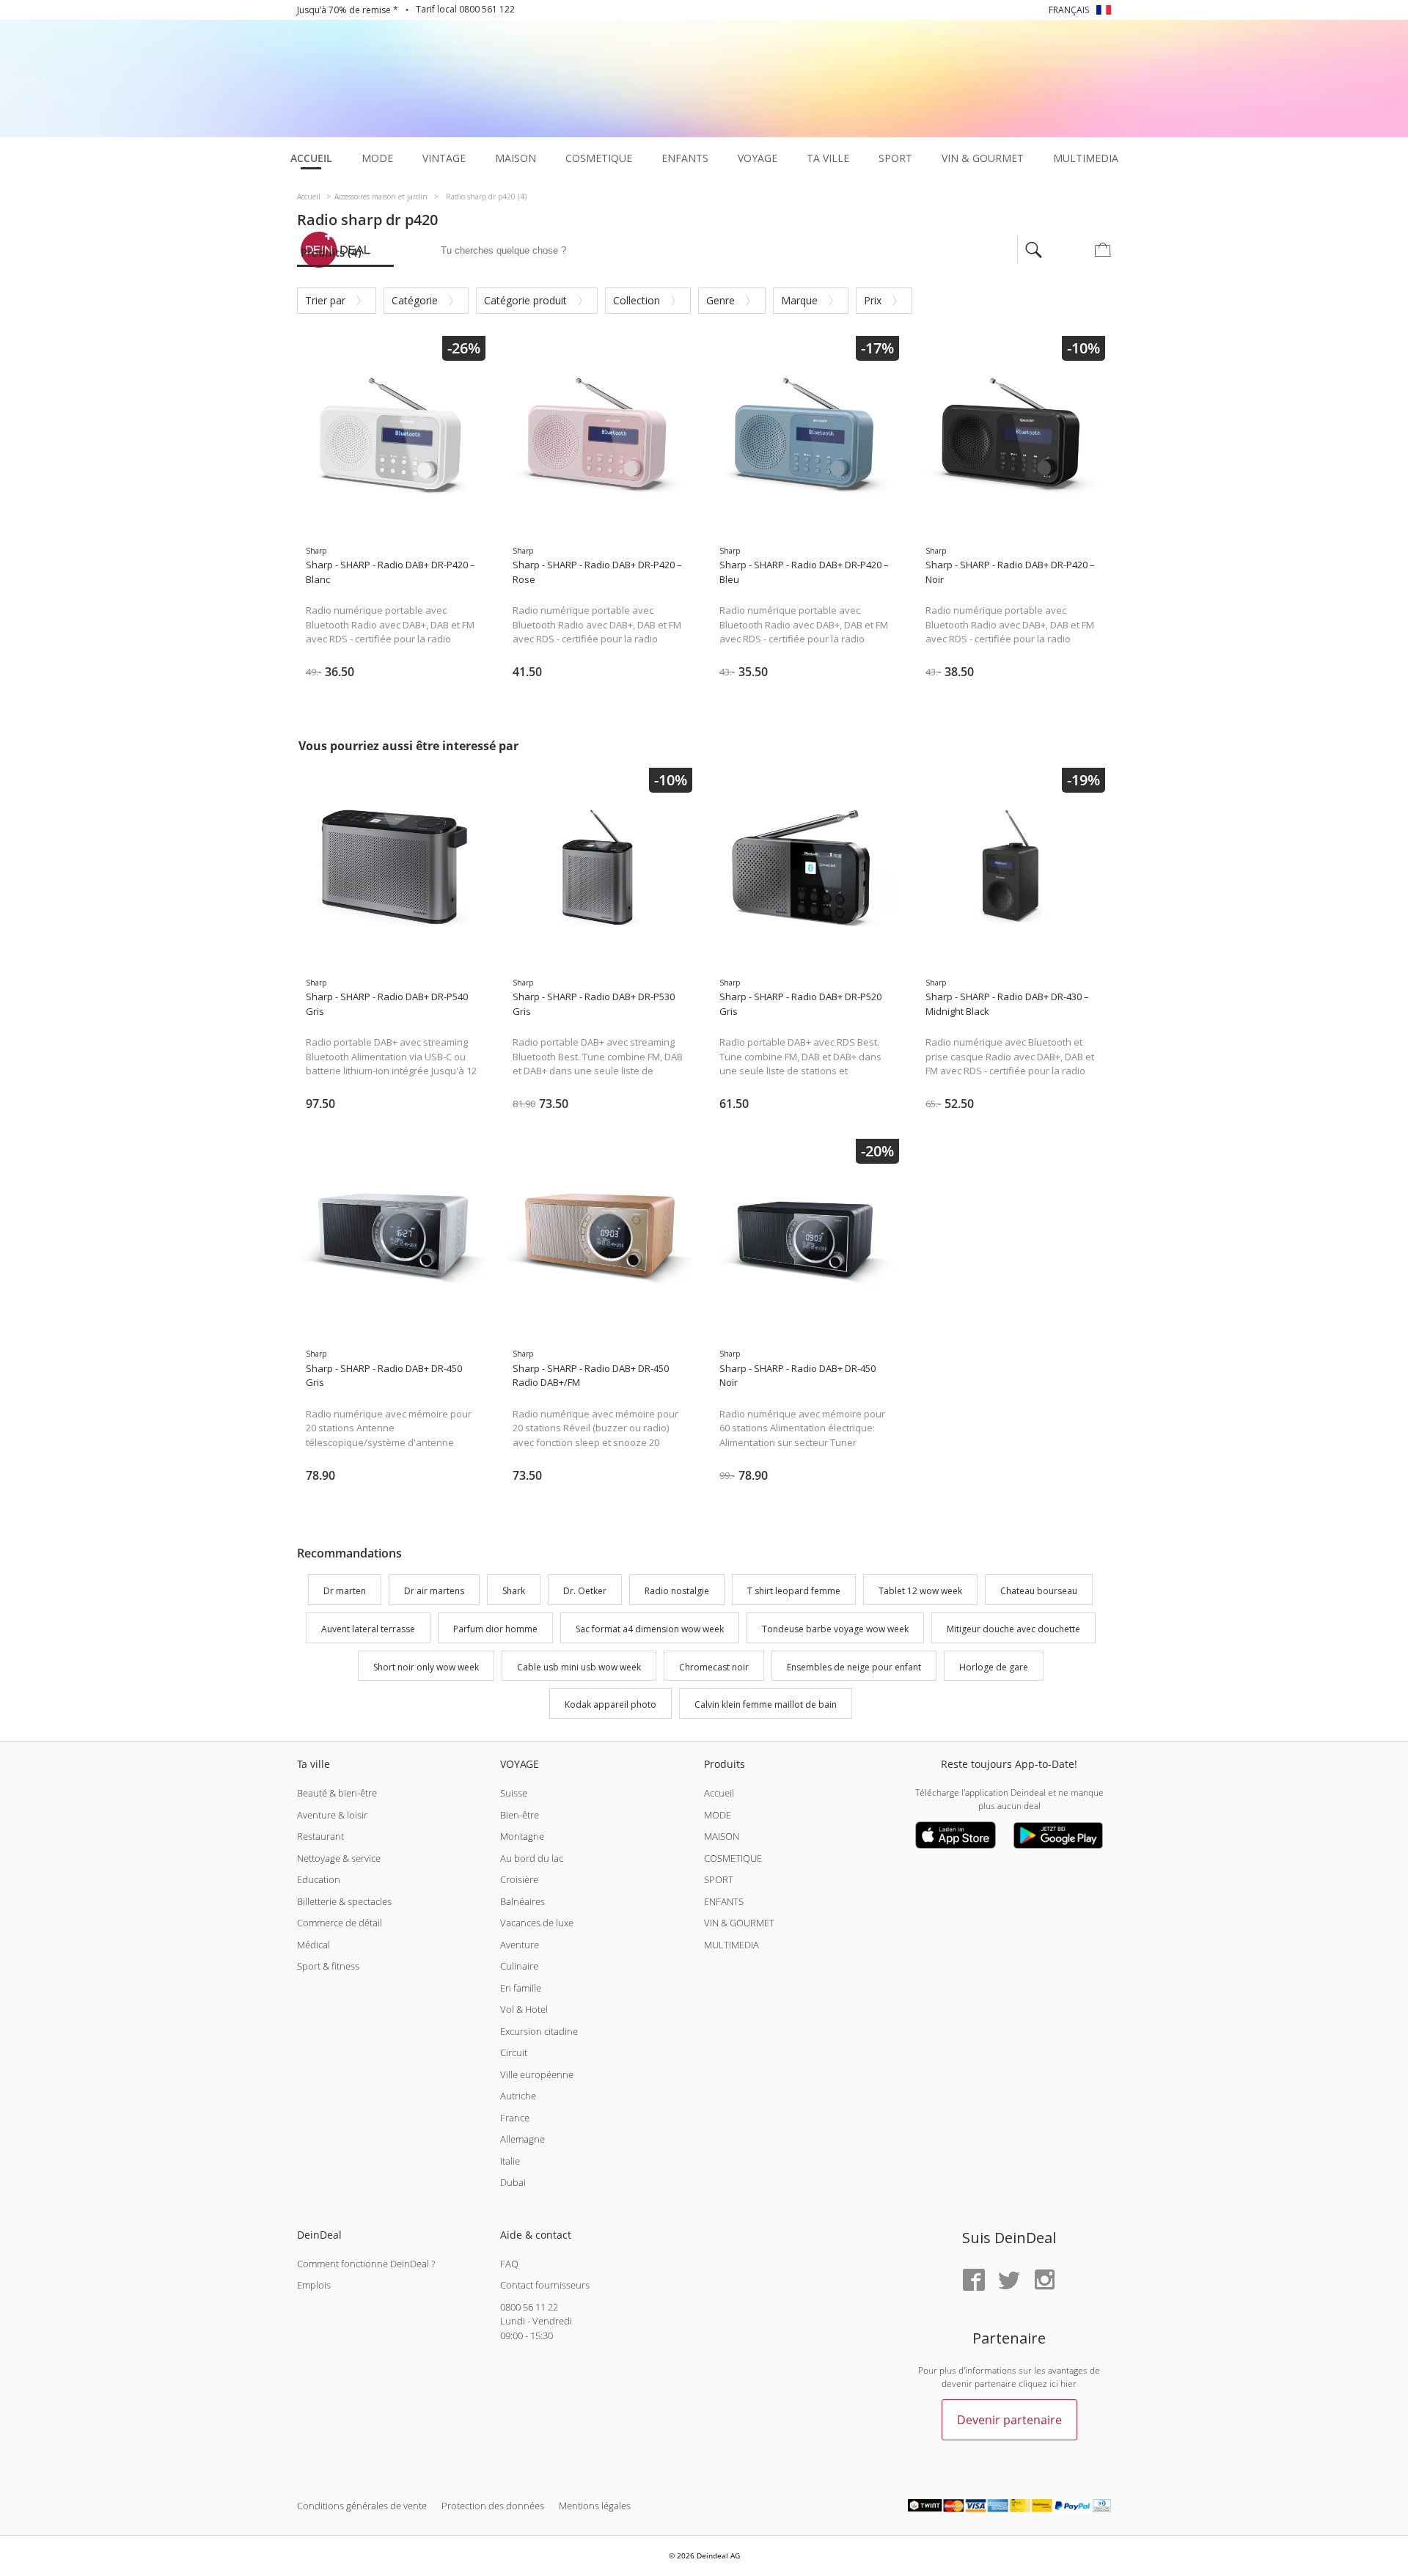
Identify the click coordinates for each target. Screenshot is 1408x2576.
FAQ (509, 2264)
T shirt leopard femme (794, 1591)
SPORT (719, 1879)
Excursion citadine (539, 2031)
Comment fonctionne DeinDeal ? (366, 2264)
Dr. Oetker (585, 1591)
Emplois (314, 2285)
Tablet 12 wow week (920, 1591)
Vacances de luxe (537, 1923)
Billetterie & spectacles (344, 1901)
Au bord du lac (532, 1858)
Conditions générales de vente (362, 2506)
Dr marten (345, 1591)
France (515, 2118)
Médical (313, 1945)
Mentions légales (595, 2506)
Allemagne (522, 2139)
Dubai (513, 2182)
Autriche (518, 2096)
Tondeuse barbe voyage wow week (835, 1629)
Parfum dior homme (495, 1629)
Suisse (514, 1793)
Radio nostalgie (677, 1591)
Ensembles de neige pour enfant (854, 1667)
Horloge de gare (994, 1667)
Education (319, 1879)
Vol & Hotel (524, 2009)
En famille (521, 1988)
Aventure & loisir (332, 1815)
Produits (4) (331, 252)
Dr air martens (434, 1591)
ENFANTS (724, 1901)
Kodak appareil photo (610, 1705)
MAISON (722, 1836)
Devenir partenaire (1009, 2420)
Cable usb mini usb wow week (579, 1667)
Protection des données (493, 2506)
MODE (718, 1815)
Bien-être (520, 1815)
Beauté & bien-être (337, 1793)
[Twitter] (1009, 2281)
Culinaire (519, 1966)
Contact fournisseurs (545, 2285)
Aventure (520, 1945)
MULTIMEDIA (731, 1945)
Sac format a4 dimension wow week (650, 1629)
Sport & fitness (328, 1966)
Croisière (519, 1879)
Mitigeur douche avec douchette (1013, 1629)
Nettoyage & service (339, 1858)
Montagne (522, 1836)
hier (1068, 2384)
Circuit (514, 2052)
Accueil (719, 1793)
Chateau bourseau (1039, 1591)
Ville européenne (537, 2074)
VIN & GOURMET (739, 1923)
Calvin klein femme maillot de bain (766, 1705)
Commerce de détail (340, 1923)
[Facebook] (974, 2281)
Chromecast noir (714, 1667)
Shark (514, 1591)
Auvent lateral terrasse (368, 1629)
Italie (510, 2161)
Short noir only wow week (426, 1667)
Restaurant (320, 1836)
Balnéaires (522, 1901)
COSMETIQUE (733, 1858)
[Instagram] (1044, 2281)
